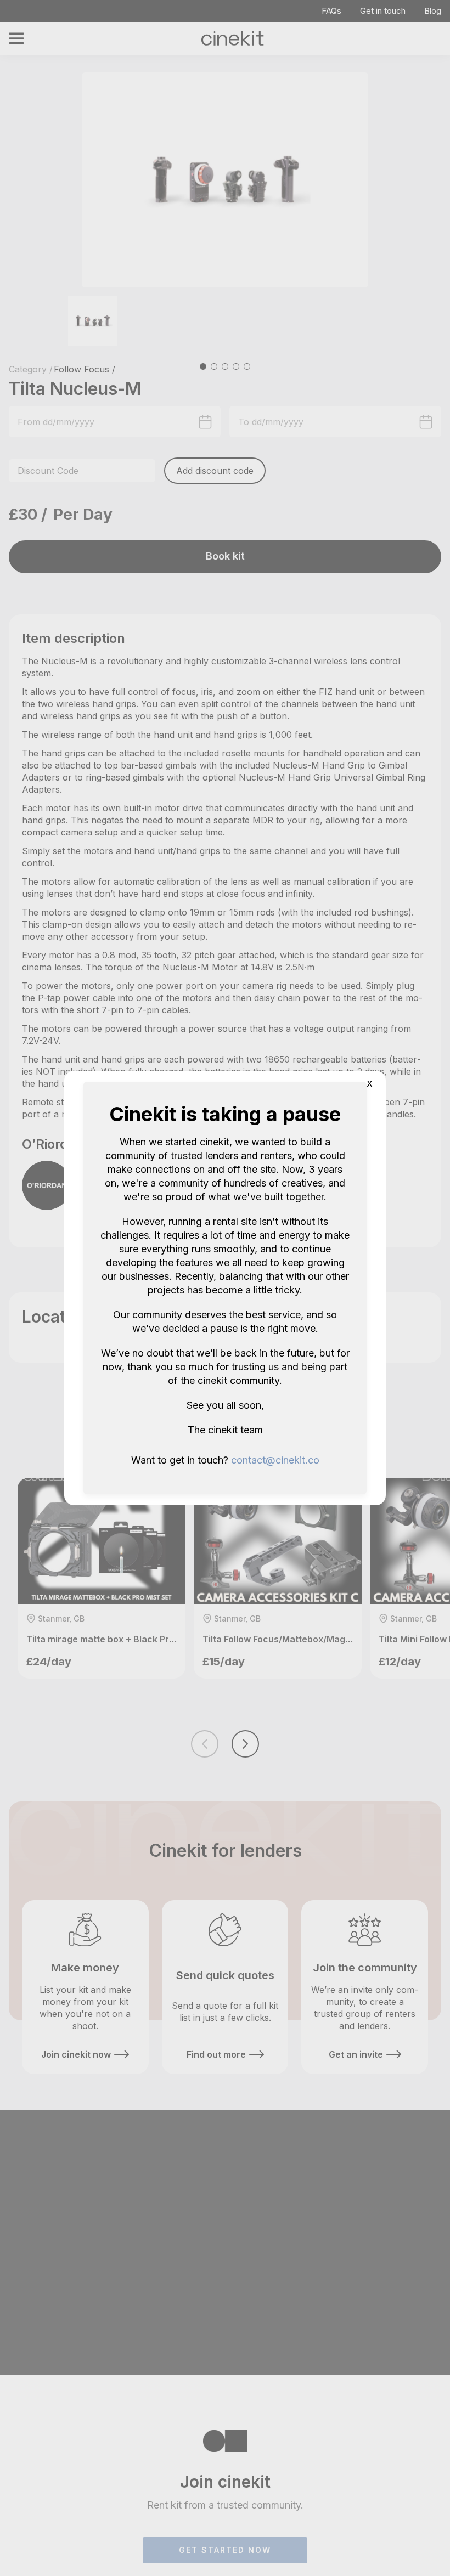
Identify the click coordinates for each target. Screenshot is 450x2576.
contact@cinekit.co (275, 1460)
